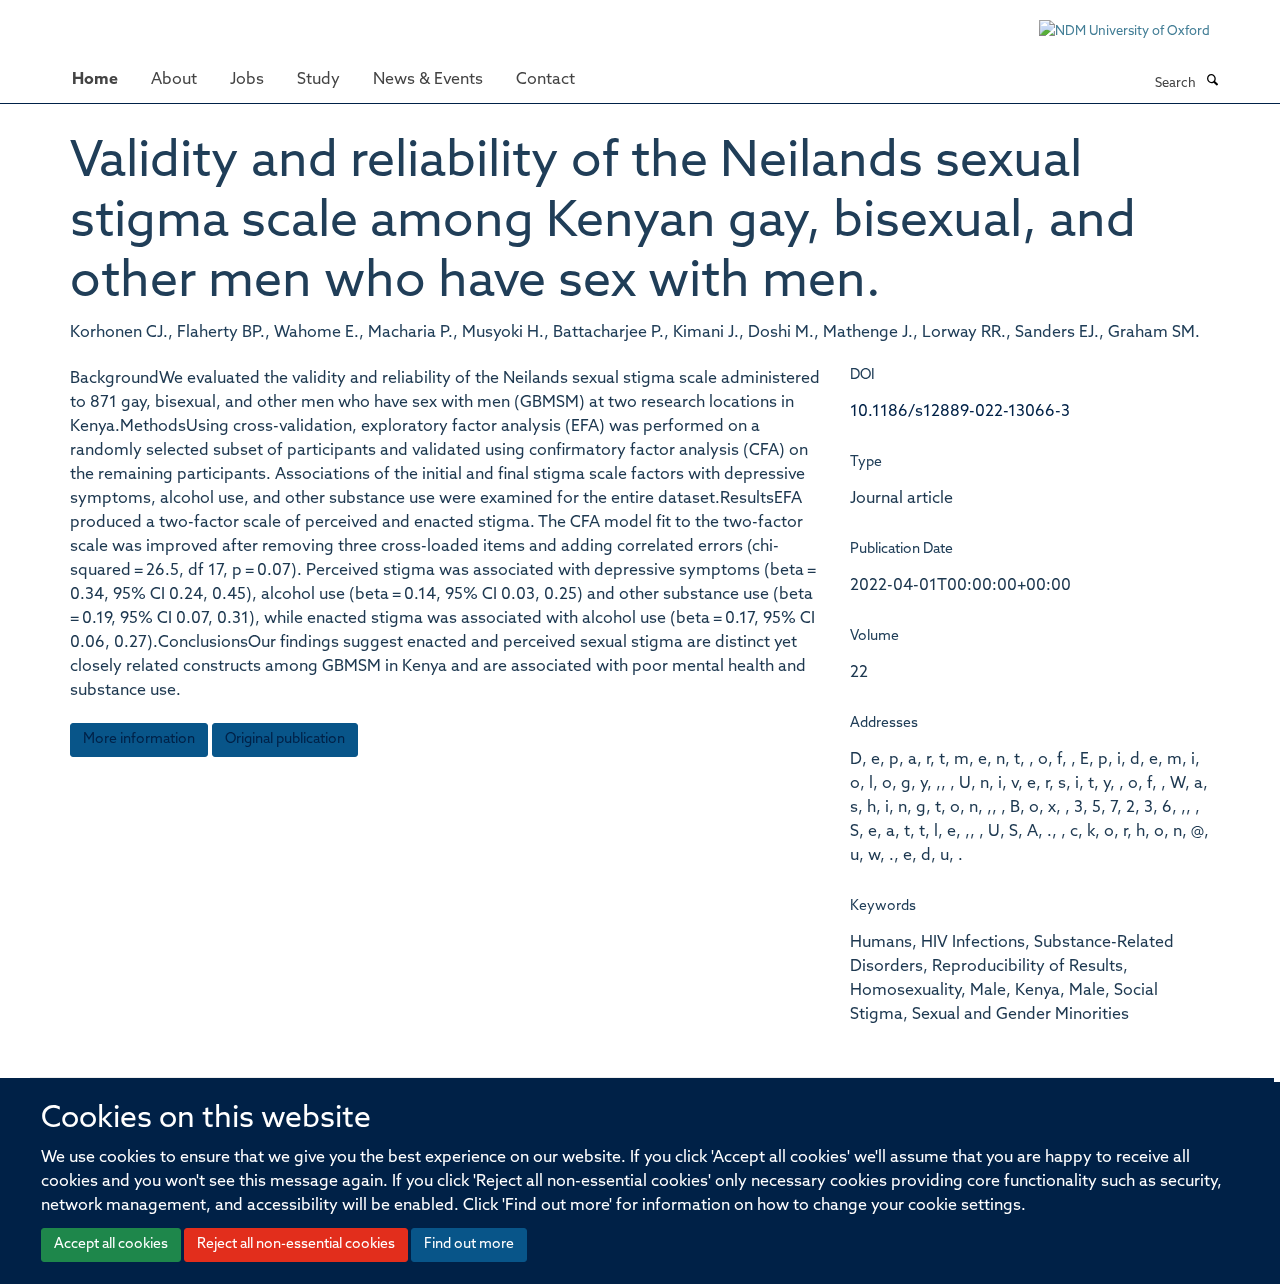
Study (318, 80)
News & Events (428, 80)
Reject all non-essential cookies (296, 1244)
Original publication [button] (285, 739)
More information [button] (139, 739)
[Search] (1212, 82)
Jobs (247, 80)
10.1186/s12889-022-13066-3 (960, 412)
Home (95, 80)
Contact (545, 80)
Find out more (469, 1244)
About (174, 80)
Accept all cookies (111, 1244)
